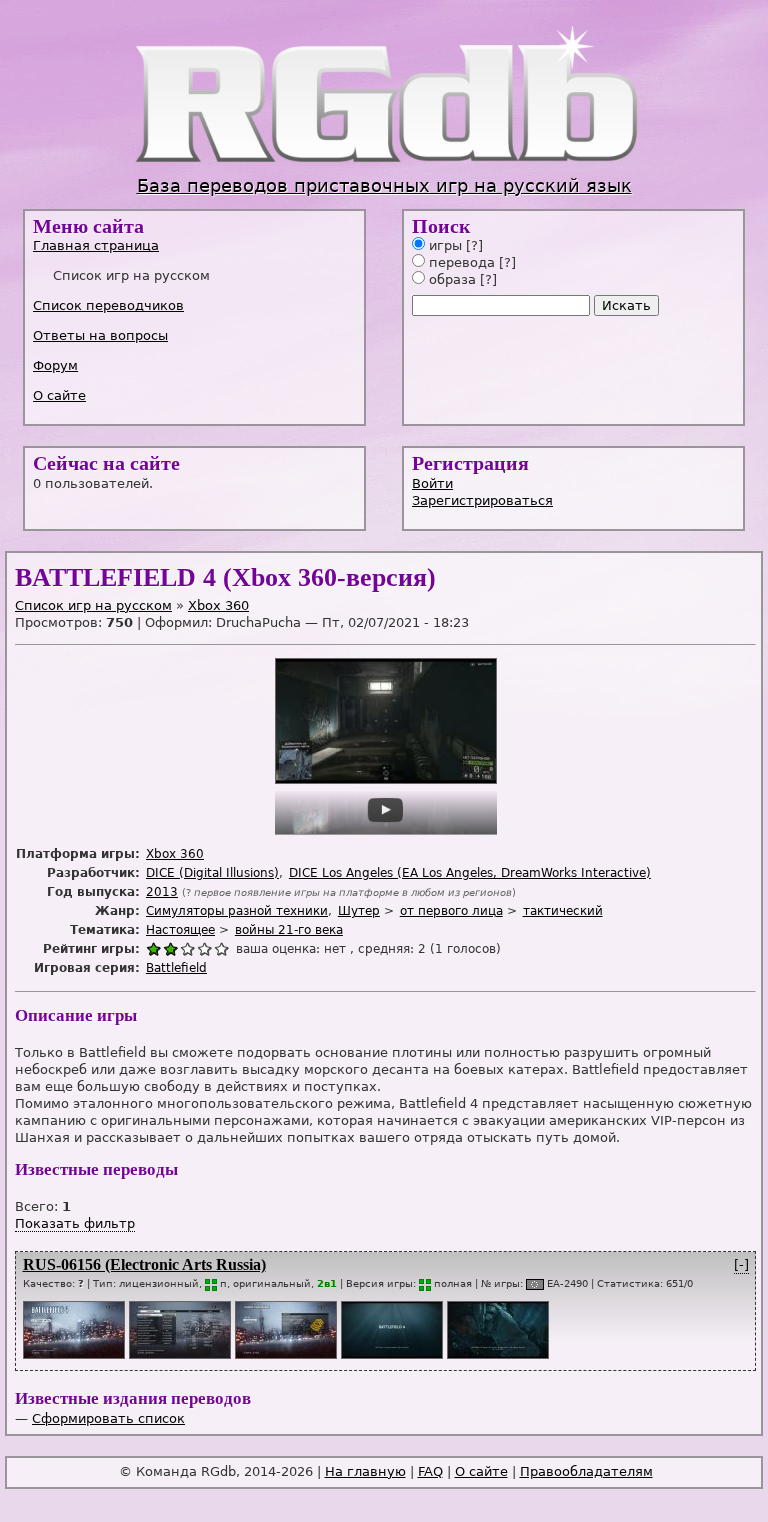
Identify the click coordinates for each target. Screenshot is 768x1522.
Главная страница (96, 245)
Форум (55, 365)
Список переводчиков (108, 305)
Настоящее (180, 930)
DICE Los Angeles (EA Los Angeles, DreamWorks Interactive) (470, 873)
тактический (563, 911)
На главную (365, 1471)
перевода (460, 262)
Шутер (359, 911)
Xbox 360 (218, 605)
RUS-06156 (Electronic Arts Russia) (144, 1264)
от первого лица (451, 911)
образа (450, 279)
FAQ (430, 1471)
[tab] (196, 245)
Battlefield (176, 968)
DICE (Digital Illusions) (212, 873)
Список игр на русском (93, 605)
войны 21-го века (289, 930)
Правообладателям (586, 1471)
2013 (162, 892)
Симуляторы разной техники (237, 911)
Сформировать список (108, 1418)
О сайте (59, 395)
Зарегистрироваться (482, 500)
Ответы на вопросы (100, 335)
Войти (432, 483)
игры (443, 245)
